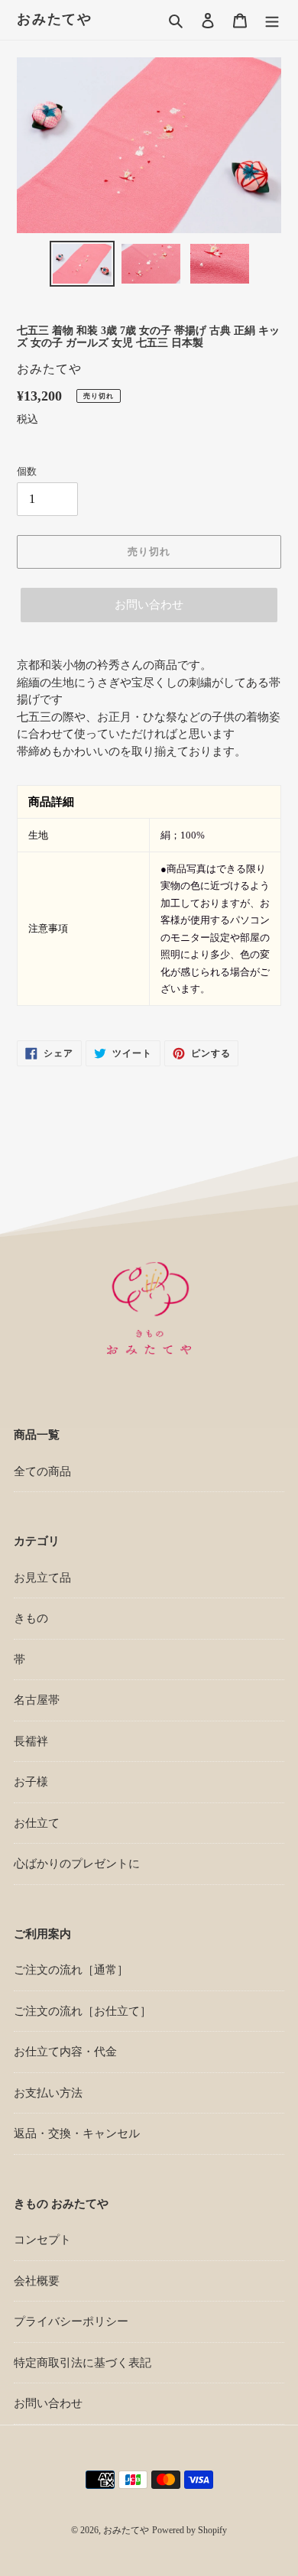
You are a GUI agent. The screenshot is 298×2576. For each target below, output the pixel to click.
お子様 (31, 1782)
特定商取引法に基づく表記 (83, 2363)
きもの (31, 1618)
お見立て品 (42, 1578)
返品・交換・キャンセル (77, 2133)
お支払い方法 (48, 2093)
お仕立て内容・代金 (65, 2052)
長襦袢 (31, 1741)
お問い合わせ (149, 605)
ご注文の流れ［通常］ (71, 1970)
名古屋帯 (37, 1700)
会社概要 (37, 2281)
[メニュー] (272, 20)
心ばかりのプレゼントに (77, 1864)
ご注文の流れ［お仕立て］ (83, 2011)
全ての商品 (42, 1471)
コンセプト (42, 2240)
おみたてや (55, 19)
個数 (27, 471)
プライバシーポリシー (71, 2321)
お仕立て (37, 1823)
